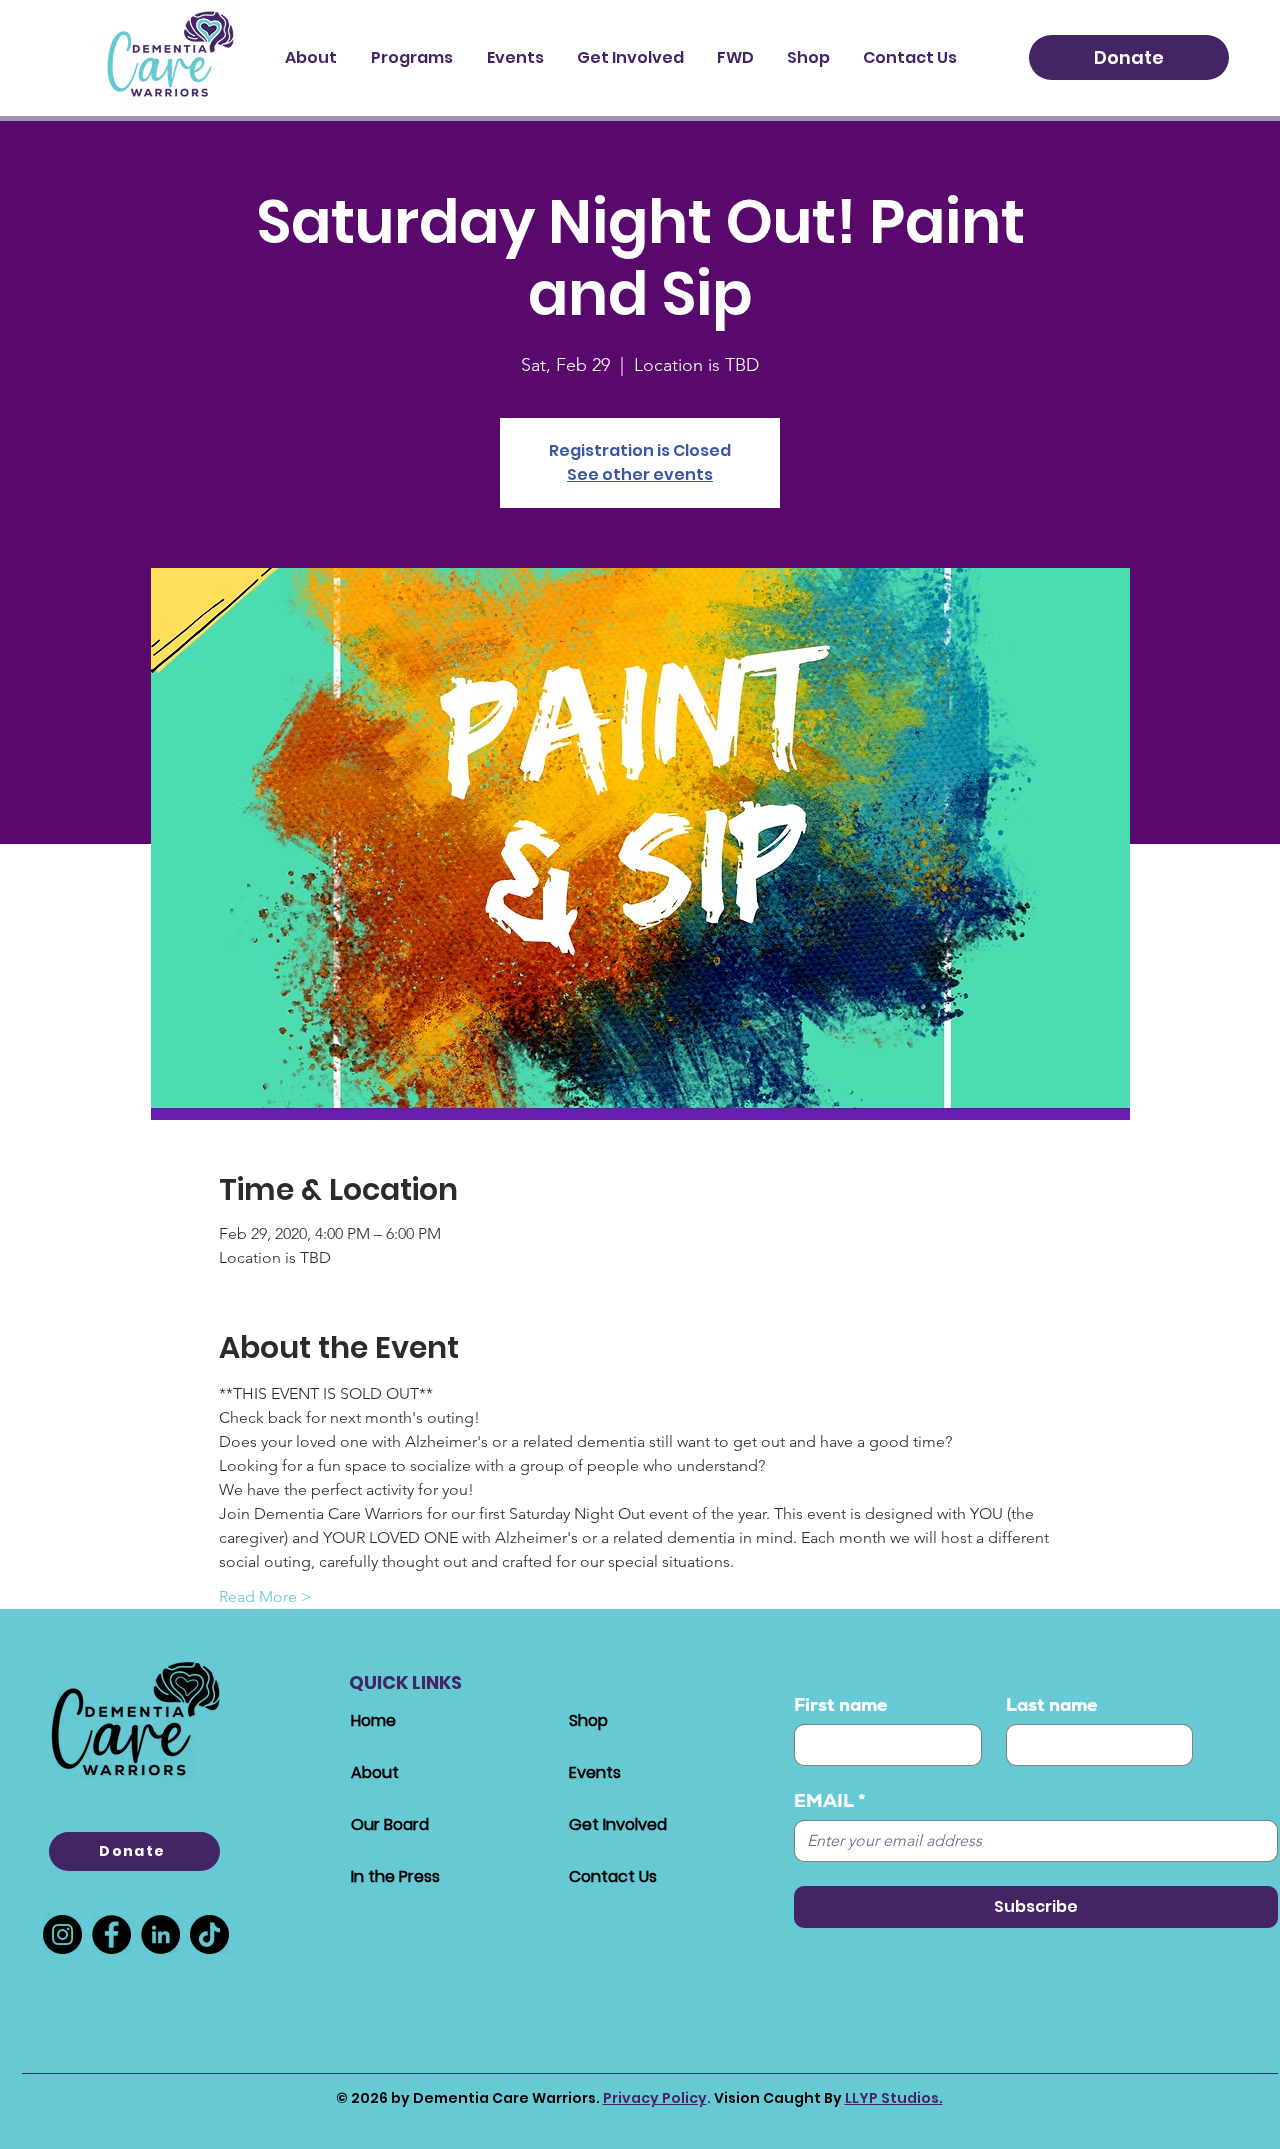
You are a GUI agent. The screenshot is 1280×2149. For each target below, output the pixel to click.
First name (841, 1705)
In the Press (395, 1876)
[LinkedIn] (160, 1934)
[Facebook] (111, 1934)
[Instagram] (62, 1934)
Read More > (265, 1596)
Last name (1052, 1705)
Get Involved (618, 1824)
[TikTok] (209, 1934)
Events (595, 1772)
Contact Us (613, 1876)
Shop (588, 1720)
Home (373, 1720)
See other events (640, 474)
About (375, 1772)
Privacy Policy (655, 2098)
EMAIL (830, 1801)
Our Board (390, 1824)
